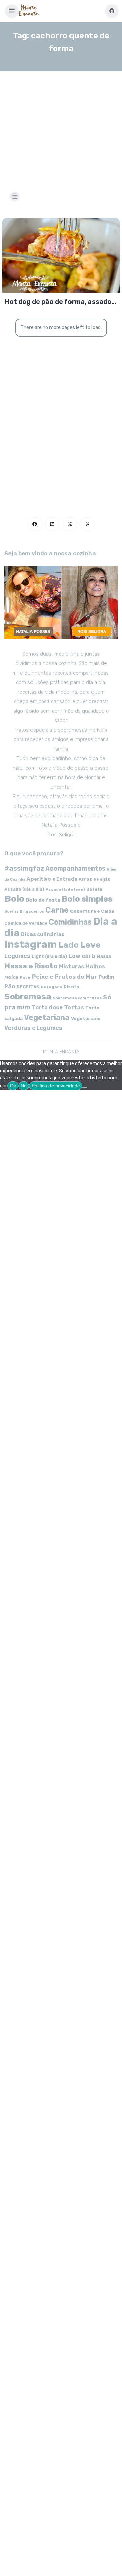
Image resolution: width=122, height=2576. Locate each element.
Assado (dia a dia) (24, 889)
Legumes (17, 956)
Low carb (82, 956)
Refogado (52, 987)
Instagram (31, 944)
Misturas (72, 967)
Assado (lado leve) (65, 889)
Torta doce (47, 1008)
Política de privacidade (56, 1086)
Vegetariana (47, 1017)
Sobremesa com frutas (77, 998)
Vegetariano (86, 1018)
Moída (11, 977)
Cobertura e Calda (92, 911)
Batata (94, 889)
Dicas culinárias (43, 934)
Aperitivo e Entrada (52, 879)
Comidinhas (70, 922)
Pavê (25, 977)
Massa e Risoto (31, 966)
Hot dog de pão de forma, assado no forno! (58, 302)
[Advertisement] (61, 123)
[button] (12, 11)
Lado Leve (79, 945)
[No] (85, 1087)
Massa (104, 956)
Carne (57, 910)
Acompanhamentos (75, 868)
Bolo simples (87, 899)
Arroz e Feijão (95, 879)
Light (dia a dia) (49, 956)
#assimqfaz (24, 868)
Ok (13, 1086)
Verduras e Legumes (33, 1028)
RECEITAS (28, 987)
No (24, 1086)
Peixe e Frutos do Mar (65, 976)
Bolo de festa (43, 900)
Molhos (95, 967)
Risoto (72, 987)
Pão (10, 987)
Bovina (11, 911)
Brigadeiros (32, 911)
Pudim (106, 977)
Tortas (74, 1007)
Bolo (14, 899)
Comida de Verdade (26, 923)
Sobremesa (28, 996)
